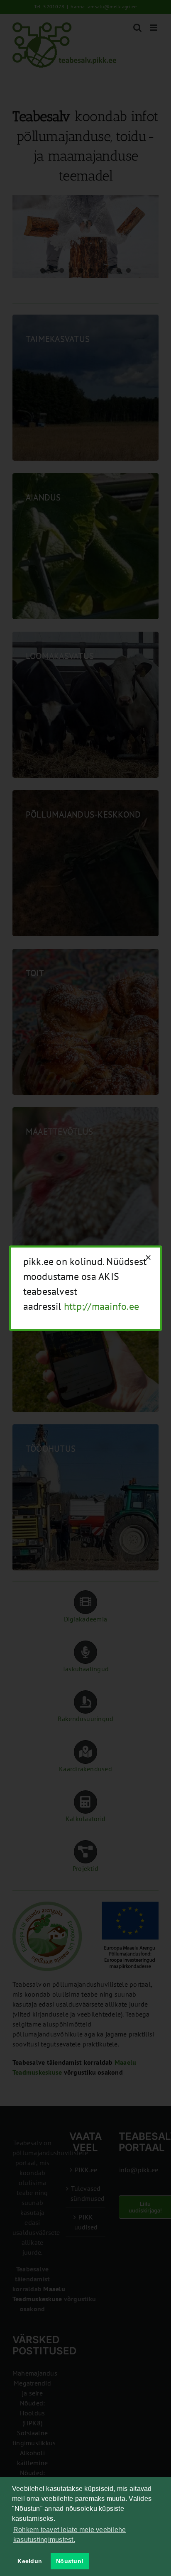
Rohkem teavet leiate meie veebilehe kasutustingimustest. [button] (70, 2535)
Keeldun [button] (30, 2561)
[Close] (148, 1257)
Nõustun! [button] (70, 2561)
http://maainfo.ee (101, 1306)
